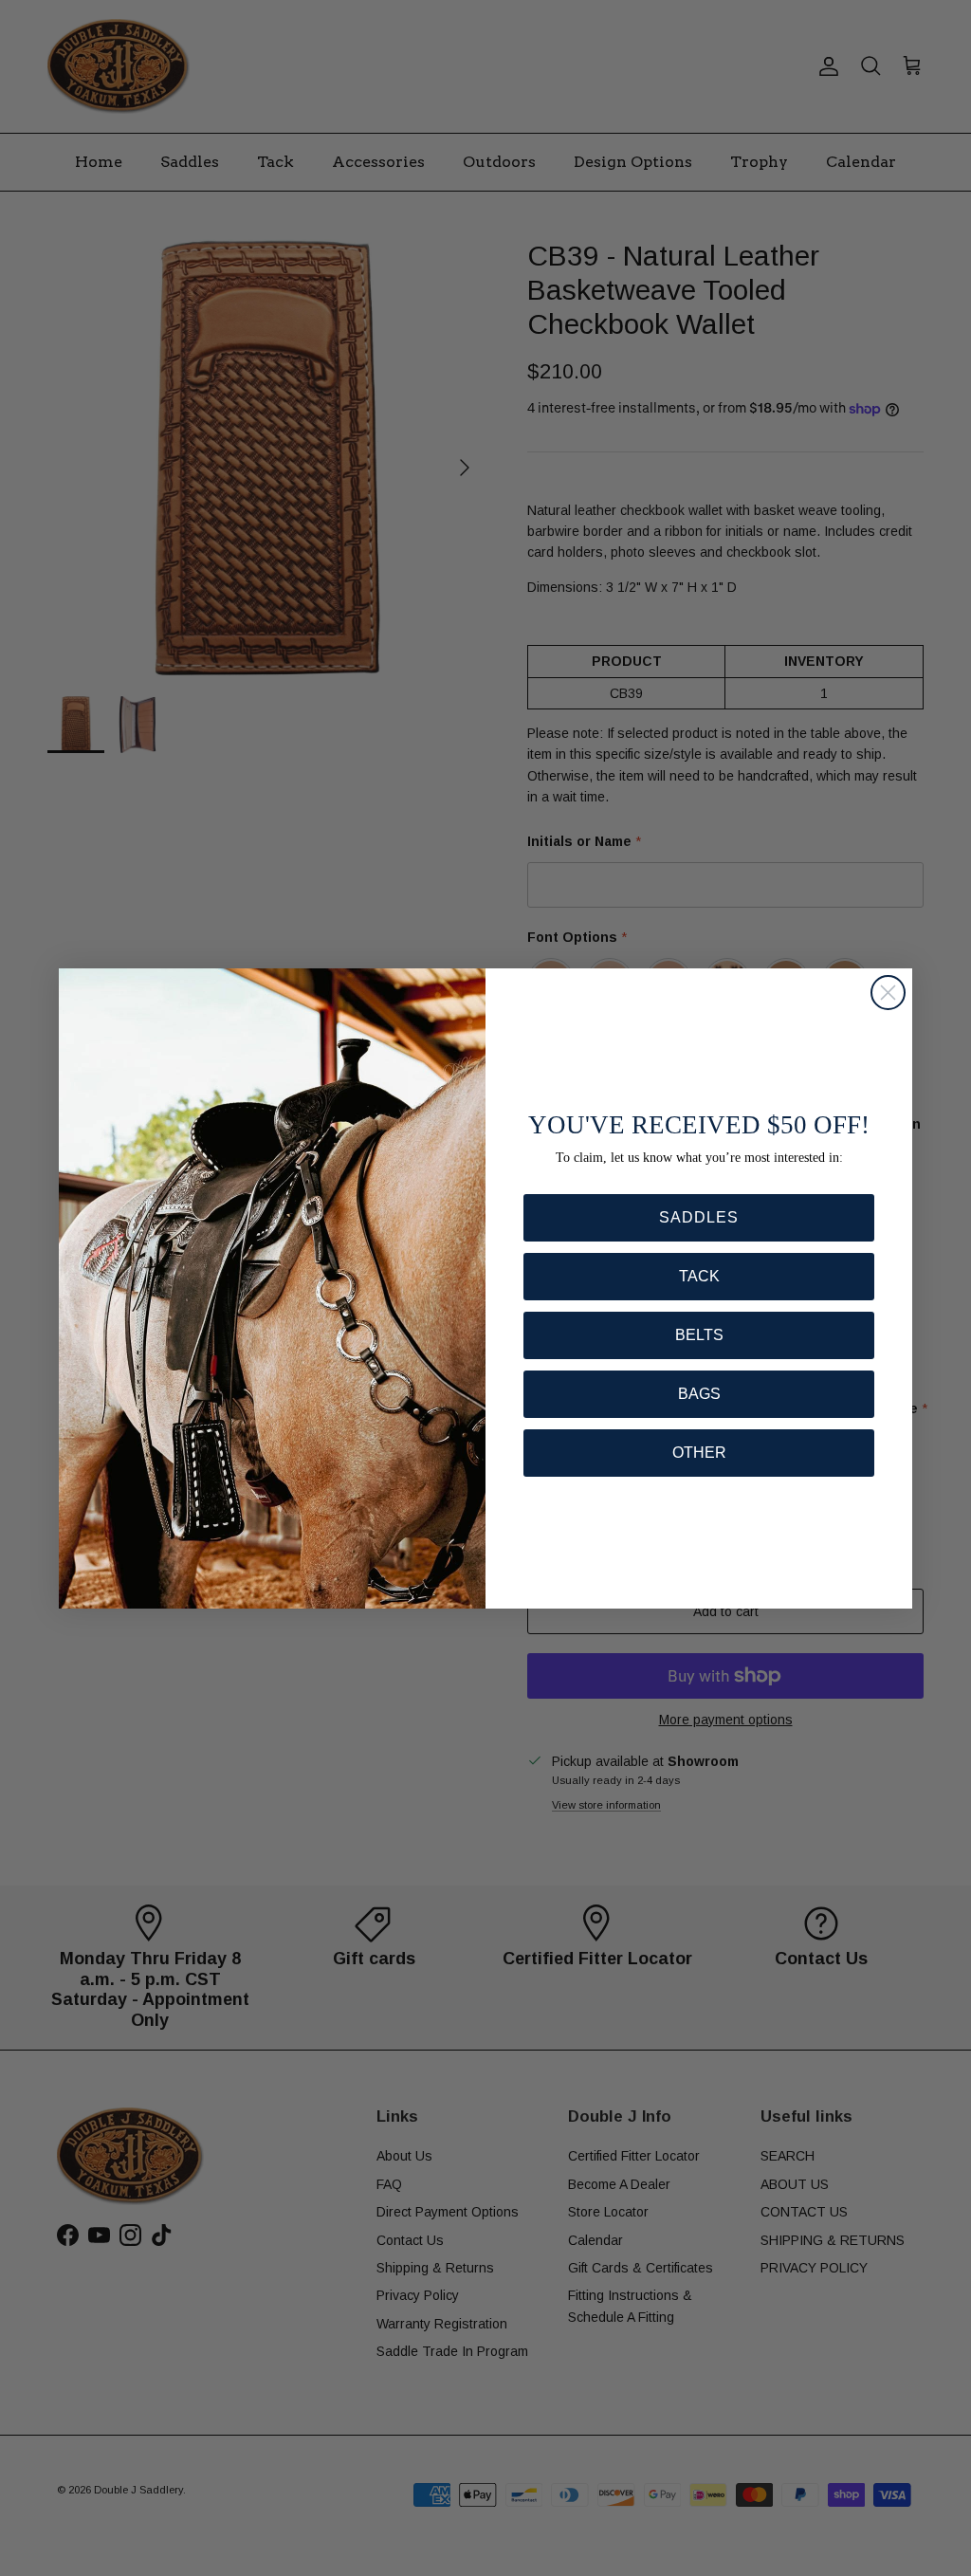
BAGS (699, 1394)
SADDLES (699, 1217)
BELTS (699, 1335)
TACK (699, 1276)
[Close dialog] (888, 993)
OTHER (699, 1453)
